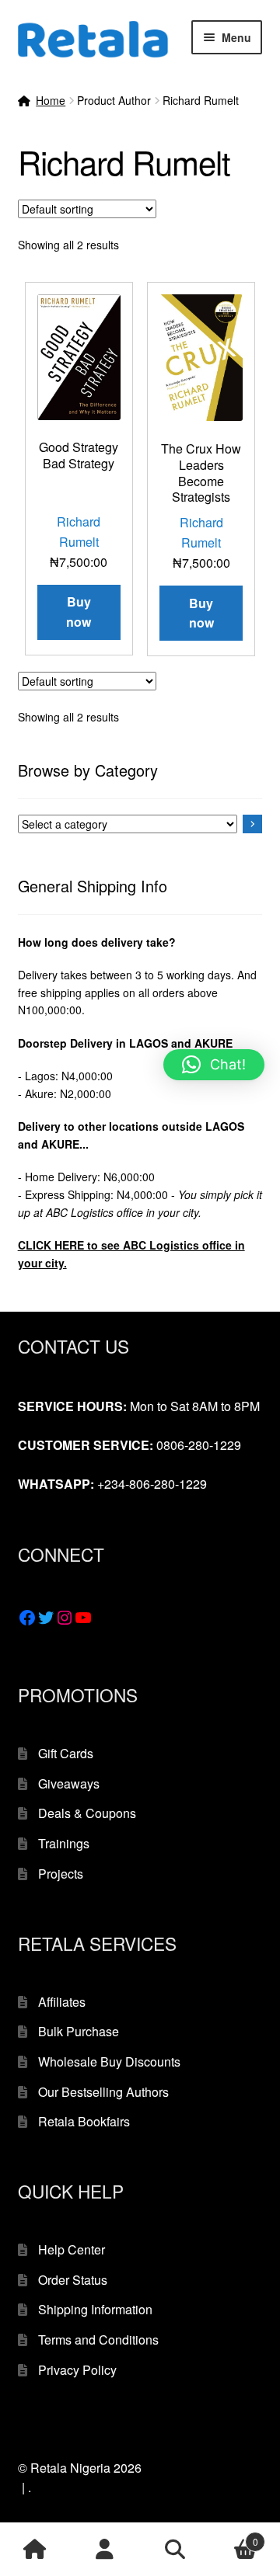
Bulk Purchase (79, 2031)
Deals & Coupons (87, 1813)
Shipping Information (95, 2309)
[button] (214, 1065)
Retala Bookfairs (84, 2121)
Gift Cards (66, 1753)
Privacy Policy (77, 2370)
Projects (61, 1874)
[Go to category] (253, 824)
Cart (234, 2536)
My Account (105, 2550)
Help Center (72, 2249)
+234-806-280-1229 (152, 1484)
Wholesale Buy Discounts (109, 2061)
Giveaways (69, 1783)
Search (175, 2550)
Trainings (64, 1843)
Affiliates (62, 2002)
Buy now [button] (79, 612)
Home (51, 100)
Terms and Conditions (98, 2340)
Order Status (73, 2280)
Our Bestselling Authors (103, 2092)
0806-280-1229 (199, 1445)
